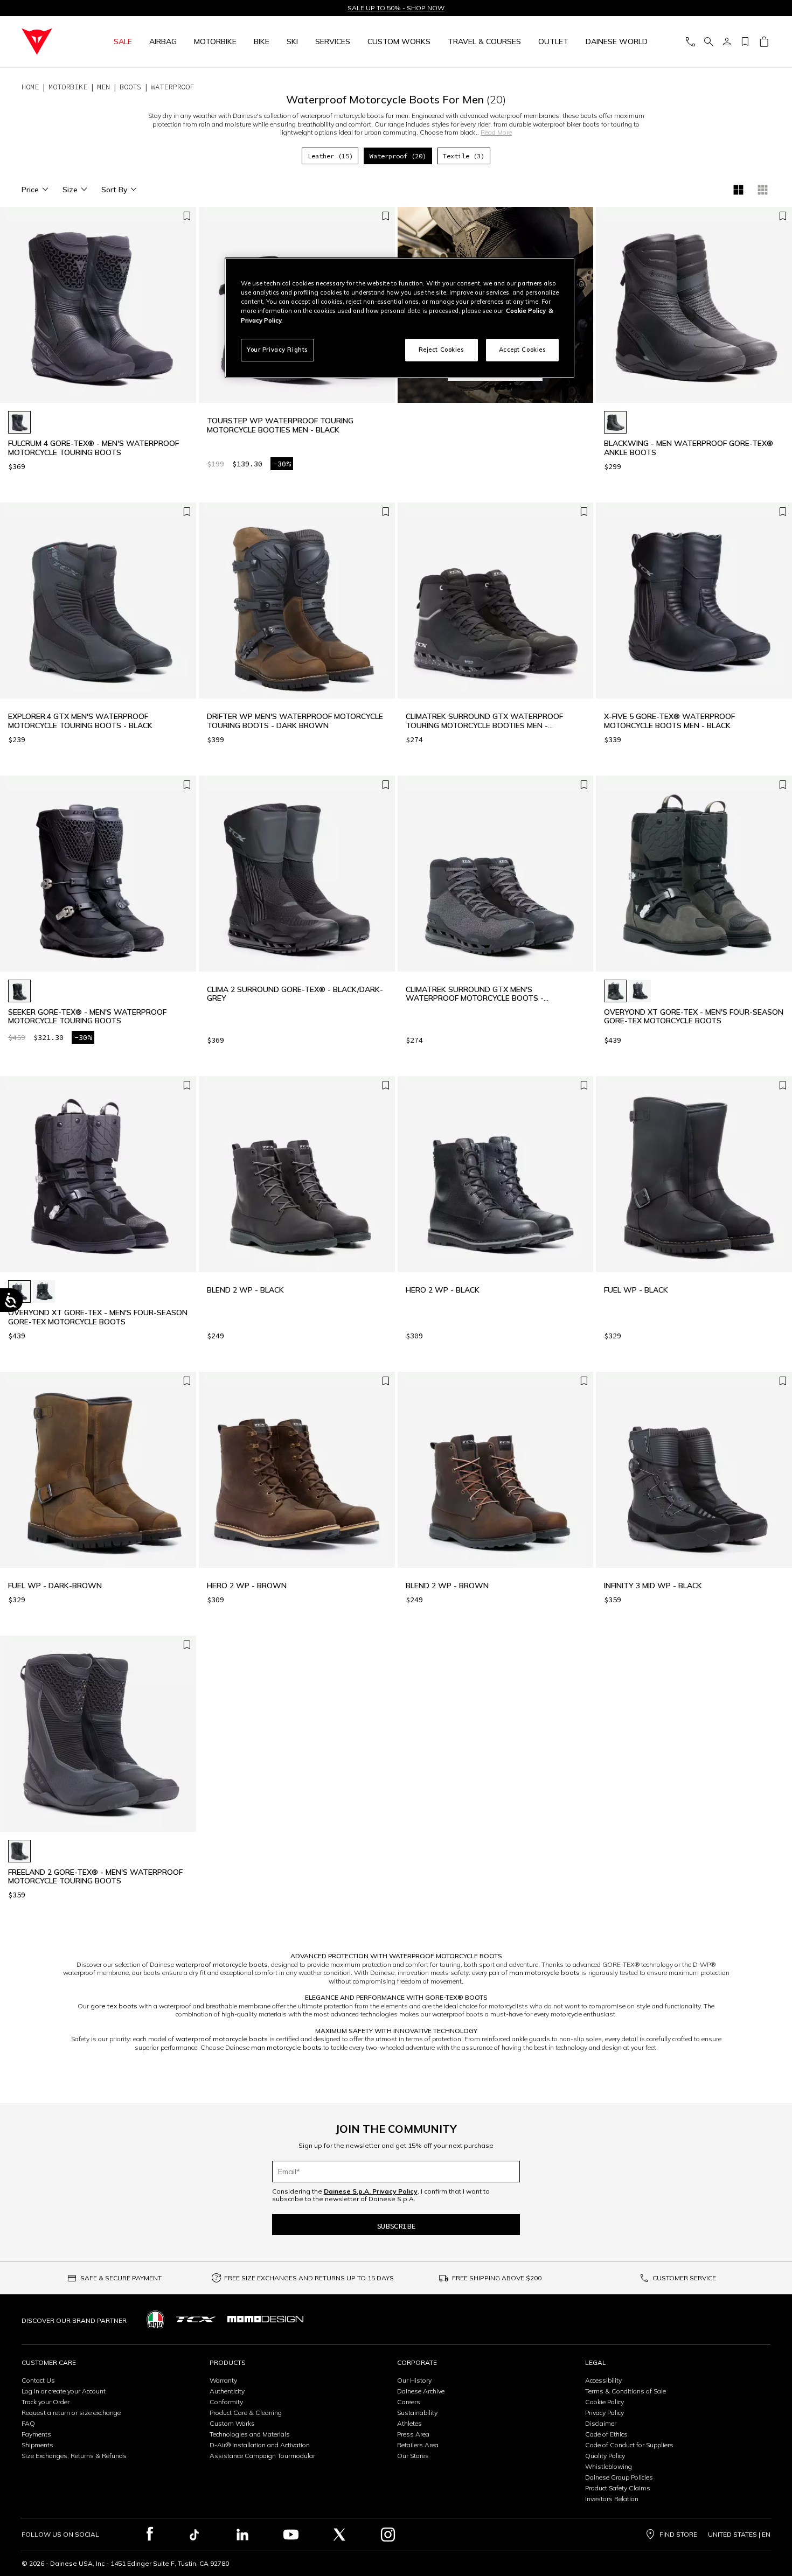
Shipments (37, 2445)
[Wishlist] (745, 42)
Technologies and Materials (250, 2434)
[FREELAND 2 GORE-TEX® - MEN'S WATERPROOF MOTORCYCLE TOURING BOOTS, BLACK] (19, 1851)
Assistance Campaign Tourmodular (262, 2456)
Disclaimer (601, 2423)
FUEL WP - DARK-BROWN (55, 1586)
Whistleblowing (609, 2466)
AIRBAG (163, 41)
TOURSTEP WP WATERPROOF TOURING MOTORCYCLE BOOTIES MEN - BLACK (280, 425)
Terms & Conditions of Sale (626, 2391)
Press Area (413, 2434)
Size (70, 190)
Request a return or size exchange (71, 2413)
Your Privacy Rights (277, 350)
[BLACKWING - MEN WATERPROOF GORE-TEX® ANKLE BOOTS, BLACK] (615, 422)
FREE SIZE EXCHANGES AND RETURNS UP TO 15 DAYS (309, 2278)
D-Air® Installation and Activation (260, 2445)
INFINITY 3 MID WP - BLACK (653, 1586)
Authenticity (227, 2391)
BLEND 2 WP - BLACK (245, 1290)
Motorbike (215, 41)
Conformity (226, 2402)
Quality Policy (605, 2456)
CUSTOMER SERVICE (684, 2278)
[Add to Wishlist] (187, 216)
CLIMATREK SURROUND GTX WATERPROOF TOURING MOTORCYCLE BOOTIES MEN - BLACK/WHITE (484, 721)
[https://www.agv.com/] (155, 2319)
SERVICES (333, 41)
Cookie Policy (605, 2402)
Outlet (553, 41)
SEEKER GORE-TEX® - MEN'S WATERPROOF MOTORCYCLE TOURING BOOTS (87, 1017)
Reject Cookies (442, 350)
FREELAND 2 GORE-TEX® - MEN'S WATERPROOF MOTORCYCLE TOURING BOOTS (95, 1877)
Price (30, 190)
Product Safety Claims (618, 2488)
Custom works (399, 41)
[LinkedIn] (242, 2535)
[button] (185, 310)
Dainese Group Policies (619, 2477)
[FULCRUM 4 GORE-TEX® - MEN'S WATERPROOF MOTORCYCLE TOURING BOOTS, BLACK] (19, 422)
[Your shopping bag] (764, 42)
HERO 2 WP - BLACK (443, 1290)
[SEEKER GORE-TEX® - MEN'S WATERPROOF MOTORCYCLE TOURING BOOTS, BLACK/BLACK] (19, 991)
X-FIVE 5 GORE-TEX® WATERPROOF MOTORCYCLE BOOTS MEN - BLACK (669, 721)
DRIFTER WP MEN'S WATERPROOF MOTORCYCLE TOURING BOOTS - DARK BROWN (295, 721)
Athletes (409, 2423)
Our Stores (413, 2456)
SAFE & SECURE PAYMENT (121, 2278)
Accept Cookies (523, 350)
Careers (409, 2402)
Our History (414, 2380)
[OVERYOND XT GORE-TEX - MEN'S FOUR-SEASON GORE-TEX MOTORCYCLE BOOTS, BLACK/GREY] (615, 991)
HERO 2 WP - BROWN (247, 1586)
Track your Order (46, 2402)
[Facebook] (150, 2535)
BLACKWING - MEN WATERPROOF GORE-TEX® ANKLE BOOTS (689, 448)
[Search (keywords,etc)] (708, 42)
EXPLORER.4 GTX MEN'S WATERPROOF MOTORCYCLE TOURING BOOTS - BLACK (80, 721)
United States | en (739, 2535)
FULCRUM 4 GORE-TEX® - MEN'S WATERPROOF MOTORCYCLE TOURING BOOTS (93, 448)
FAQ (28, 2423)
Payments (36, 2434)
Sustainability (417, 2413)
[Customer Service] (690, 42)
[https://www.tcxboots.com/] (196, 2319)
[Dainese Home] (49, 41)
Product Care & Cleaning (246, 2413)
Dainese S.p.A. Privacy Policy (371, 2191)
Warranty (223, 2380)
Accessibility (603, 2380)
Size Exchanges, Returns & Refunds (74, 2456)
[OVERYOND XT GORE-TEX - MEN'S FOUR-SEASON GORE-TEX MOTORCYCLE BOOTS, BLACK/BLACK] (640, 991)
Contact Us (38, 2380)
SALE (123, 41)
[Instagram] (388, 2535)
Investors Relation (612, 2499)
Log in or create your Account (64, 2391)
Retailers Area (418, 2445)
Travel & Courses (484, 41)
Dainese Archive (421, 2391)
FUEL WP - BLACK (636, 1290)
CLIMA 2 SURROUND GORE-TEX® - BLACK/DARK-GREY (295, 994)
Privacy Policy (605, 2413)
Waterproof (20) (398, 156)
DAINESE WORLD (617, 41)
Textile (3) (464, 156)
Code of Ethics (606, 2434)
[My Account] (727, 42)
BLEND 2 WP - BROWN (447, 1586)
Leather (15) (330, 156)
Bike (262, 41)
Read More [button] (496, 132)
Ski (292, 41)
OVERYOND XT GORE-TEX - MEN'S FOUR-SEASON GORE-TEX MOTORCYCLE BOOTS (694, 1017)
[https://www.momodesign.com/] (265, 2319)
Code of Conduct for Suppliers (629, 2445)
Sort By (114, 190)
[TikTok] (194, 2535)
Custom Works (232, 2423)
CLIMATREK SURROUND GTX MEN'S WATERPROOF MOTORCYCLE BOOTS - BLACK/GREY (475, 994)
